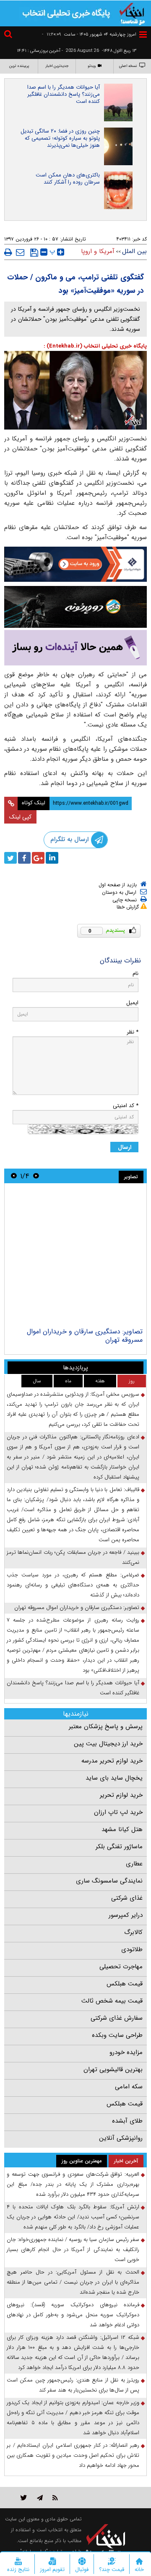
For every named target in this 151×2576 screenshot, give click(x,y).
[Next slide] (14, 1176)
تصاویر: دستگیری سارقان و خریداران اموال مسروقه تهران (85, 1336)
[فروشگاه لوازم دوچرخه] (75, 607)
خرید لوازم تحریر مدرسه (112, 1761)
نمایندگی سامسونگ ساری (109, 1881)
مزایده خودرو (126, 2052)
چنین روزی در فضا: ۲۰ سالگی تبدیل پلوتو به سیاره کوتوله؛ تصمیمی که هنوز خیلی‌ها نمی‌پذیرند (60, 138)
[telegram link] (40, 2498)
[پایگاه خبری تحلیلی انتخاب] (132, 13)
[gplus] (38, 858)
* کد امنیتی (126, 1106)
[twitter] (10, 858)
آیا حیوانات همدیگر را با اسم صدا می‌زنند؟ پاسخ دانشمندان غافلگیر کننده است (64, 94)
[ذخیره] (34, 253)
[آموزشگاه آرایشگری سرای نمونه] (75, 648)
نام (135, 973)
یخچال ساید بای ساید (114, 1778)
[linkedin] (52, 858)
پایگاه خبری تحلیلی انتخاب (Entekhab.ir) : (95, 346)
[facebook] (24, 858)
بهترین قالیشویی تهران (113, 2069)
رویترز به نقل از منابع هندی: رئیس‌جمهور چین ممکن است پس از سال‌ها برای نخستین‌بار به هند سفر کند (73, 2385)
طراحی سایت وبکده (117, 2035)
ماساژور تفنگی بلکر (119, 1847)
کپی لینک (20, 817)
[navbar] (143, 35)
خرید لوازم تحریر (121, 1795)
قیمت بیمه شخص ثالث (112, 2001)
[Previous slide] (36, 1176)
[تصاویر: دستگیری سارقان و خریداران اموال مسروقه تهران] (75, 1256)
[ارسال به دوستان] (20, 252)
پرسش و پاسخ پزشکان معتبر (106, 1727)
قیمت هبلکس (125, 1984)
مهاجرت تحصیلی (121, 1967)
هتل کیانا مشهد (122, 1829)
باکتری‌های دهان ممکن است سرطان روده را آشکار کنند (68, 179)
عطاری (134, 1864)
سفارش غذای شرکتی (117, 2018)
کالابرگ (133, 1932)
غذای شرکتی (127, 1898)
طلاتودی (132, 1949)
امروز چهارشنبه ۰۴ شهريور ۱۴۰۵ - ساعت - (89, 35)
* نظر (133, 1032)
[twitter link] (24, 2498)
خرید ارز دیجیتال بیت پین (108, 1744)
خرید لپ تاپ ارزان (118, 1812)
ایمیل (132, 1003)
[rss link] (55, 2498)
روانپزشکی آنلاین (121, 2138)
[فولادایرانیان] (75, 564)
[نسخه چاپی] (8, 252)
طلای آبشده (127, 2121)
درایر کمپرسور (126, 1915)
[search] (9, 35)
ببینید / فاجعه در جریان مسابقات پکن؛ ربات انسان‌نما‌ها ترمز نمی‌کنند (73, 1557)
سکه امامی (129, 2087)
